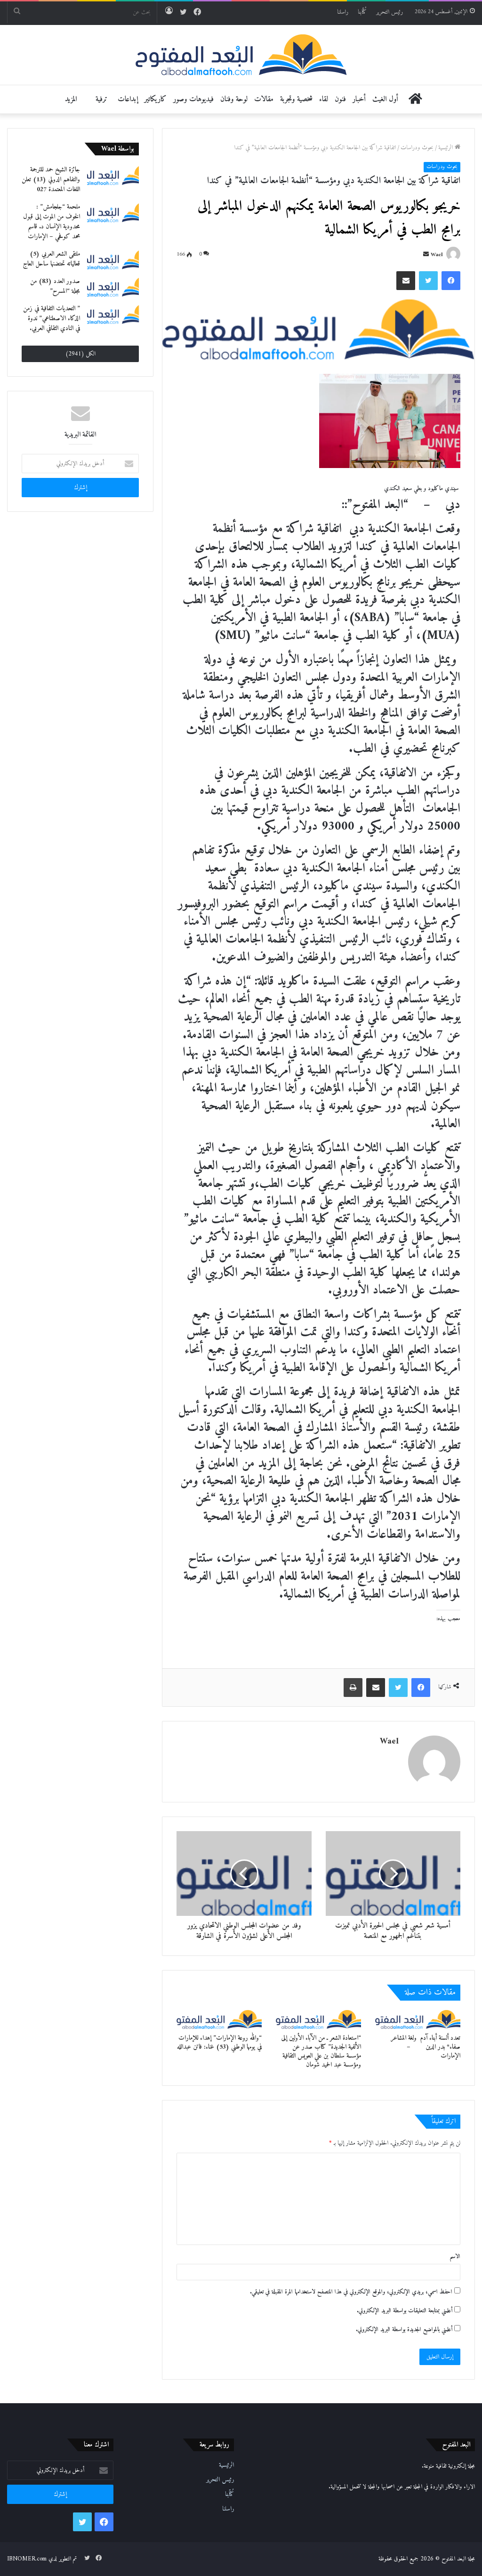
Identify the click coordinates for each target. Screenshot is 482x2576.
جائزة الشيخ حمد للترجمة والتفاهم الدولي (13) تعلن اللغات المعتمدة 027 (51, 180)
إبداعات (128, 99)
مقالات (264, 99)
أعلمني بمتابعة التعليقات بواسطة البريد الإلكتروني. (405, 2311)
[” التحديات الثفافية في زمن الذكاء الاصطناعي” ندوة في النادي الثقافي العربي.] (113, 314)
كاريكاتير (156, 99)
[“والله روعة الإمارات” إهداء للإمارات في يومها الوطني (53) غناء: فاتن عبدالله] (219, 2019)
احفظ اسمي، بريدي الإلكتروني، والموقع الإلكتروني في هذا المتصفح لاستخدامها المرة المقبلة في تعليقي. (351, 2292)
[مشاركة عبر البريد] (406, 281)
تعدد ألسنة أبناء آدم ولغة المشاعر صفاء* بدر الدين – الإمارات (426, 2047)
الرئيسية (446, 148)
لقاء (324, 99)
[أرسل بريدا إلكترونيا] (426, 255)
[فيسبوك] (451, 281)
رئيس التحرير (390, 12)
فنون (340, 99)
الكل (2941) (80, 354)
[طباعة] (353, 1688)
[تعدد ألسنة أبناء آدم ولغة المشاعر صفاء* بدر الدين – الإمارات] (418, 2019)
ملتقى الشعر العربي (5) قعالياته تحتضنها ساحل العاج (52, 259)
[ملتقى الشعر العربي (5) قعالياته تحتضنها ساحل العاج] (113, 259)
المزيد (71, 99)
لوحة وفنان (234, 99)
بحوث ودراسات (417, 148)
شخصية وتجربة (296, 99)
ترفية (101, 99)
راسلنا (343, 12)
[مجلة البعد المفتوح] (241, 55)
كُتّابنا (362, 12)
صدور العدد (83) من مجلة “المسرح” (55, 286)
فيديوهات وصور (193, 99)
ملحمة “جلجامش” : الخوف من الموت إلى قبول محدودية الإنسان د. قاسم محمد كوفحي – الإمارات (52, 222)
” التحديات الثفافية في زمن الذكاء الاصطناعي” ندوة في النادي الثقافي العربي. (52, 319)
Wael (437, 255)
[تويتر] (428, 281)
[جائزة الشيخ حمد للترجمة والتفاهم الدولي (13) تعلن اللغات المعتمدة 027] (113, 175)
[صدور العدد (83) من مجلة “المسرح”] (113, 287)
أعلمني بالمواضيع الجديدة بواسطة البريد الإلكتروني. (404, 2330)
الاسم (455, 2257)
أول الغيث (385, 99)
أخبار (359, 99)
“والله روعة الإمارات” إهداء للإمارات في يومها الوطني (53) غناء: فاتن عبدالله (219, 2043)
